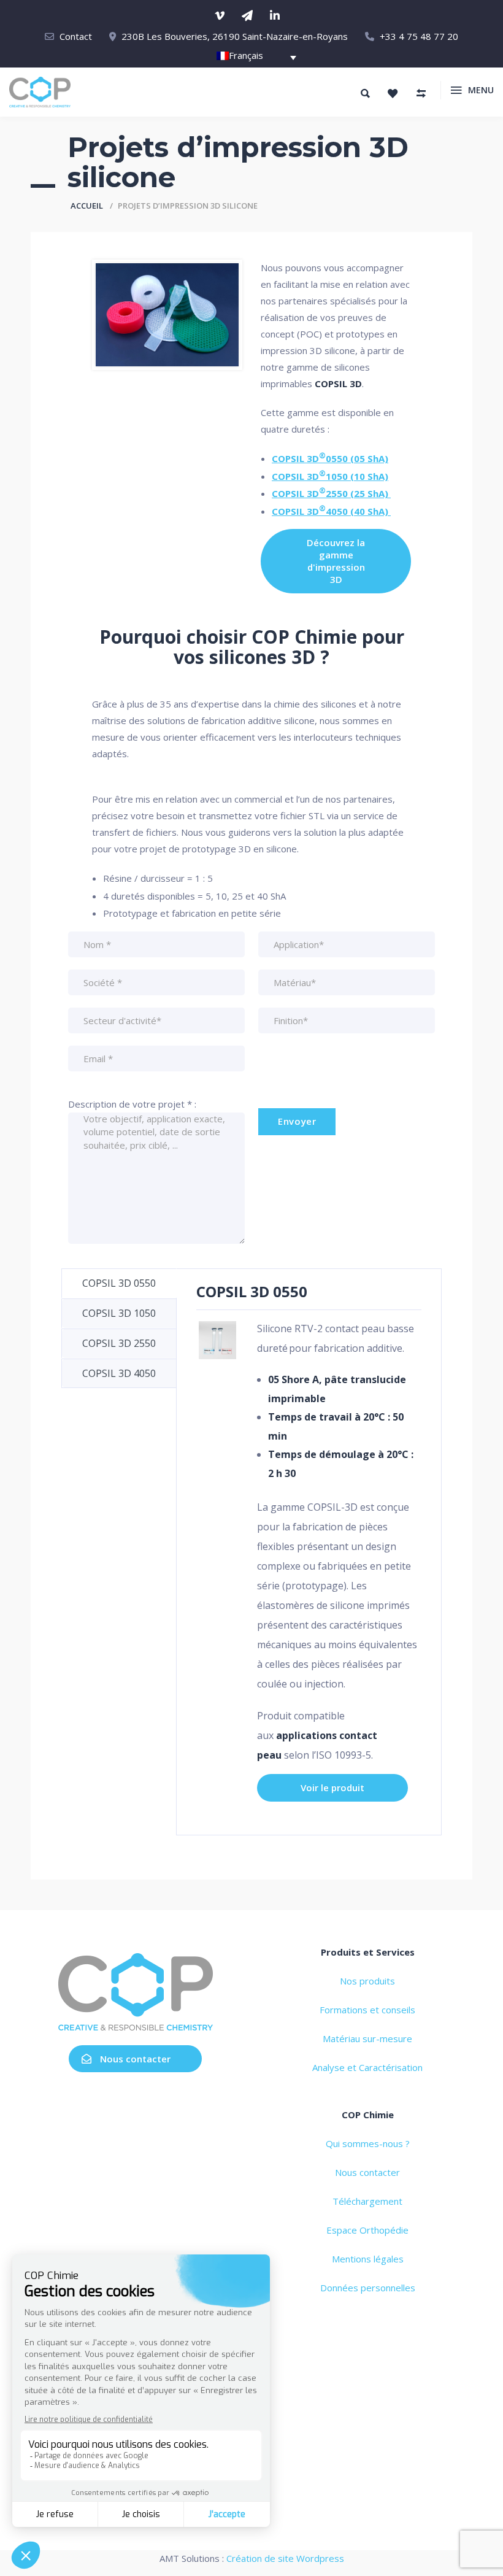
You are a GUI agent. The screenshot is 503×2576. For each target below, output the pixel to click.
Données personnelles (368, 2288)
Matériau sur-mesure (367, 2038)
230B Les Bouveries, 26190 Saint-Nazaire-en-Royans (235, 36)
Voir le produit (332, 1787)
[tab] (119, 1283)
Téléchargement (367, 2201)
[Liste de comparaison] (421, 93)
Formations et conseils (367, 2010)
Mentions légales (368, 2259)
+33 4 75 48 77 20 (419, 36)
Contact (76, 36)
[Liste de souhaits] (393, 93)
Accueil (87, 206)
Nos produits (367, 1981)
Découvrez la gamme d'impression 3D (336, 561)
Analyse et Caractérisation (367, 2067)
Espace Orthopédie (367, 2230)
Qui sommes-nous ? (368, 2143)
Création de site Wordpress (285, 2558)
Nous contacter (135, 2059)
